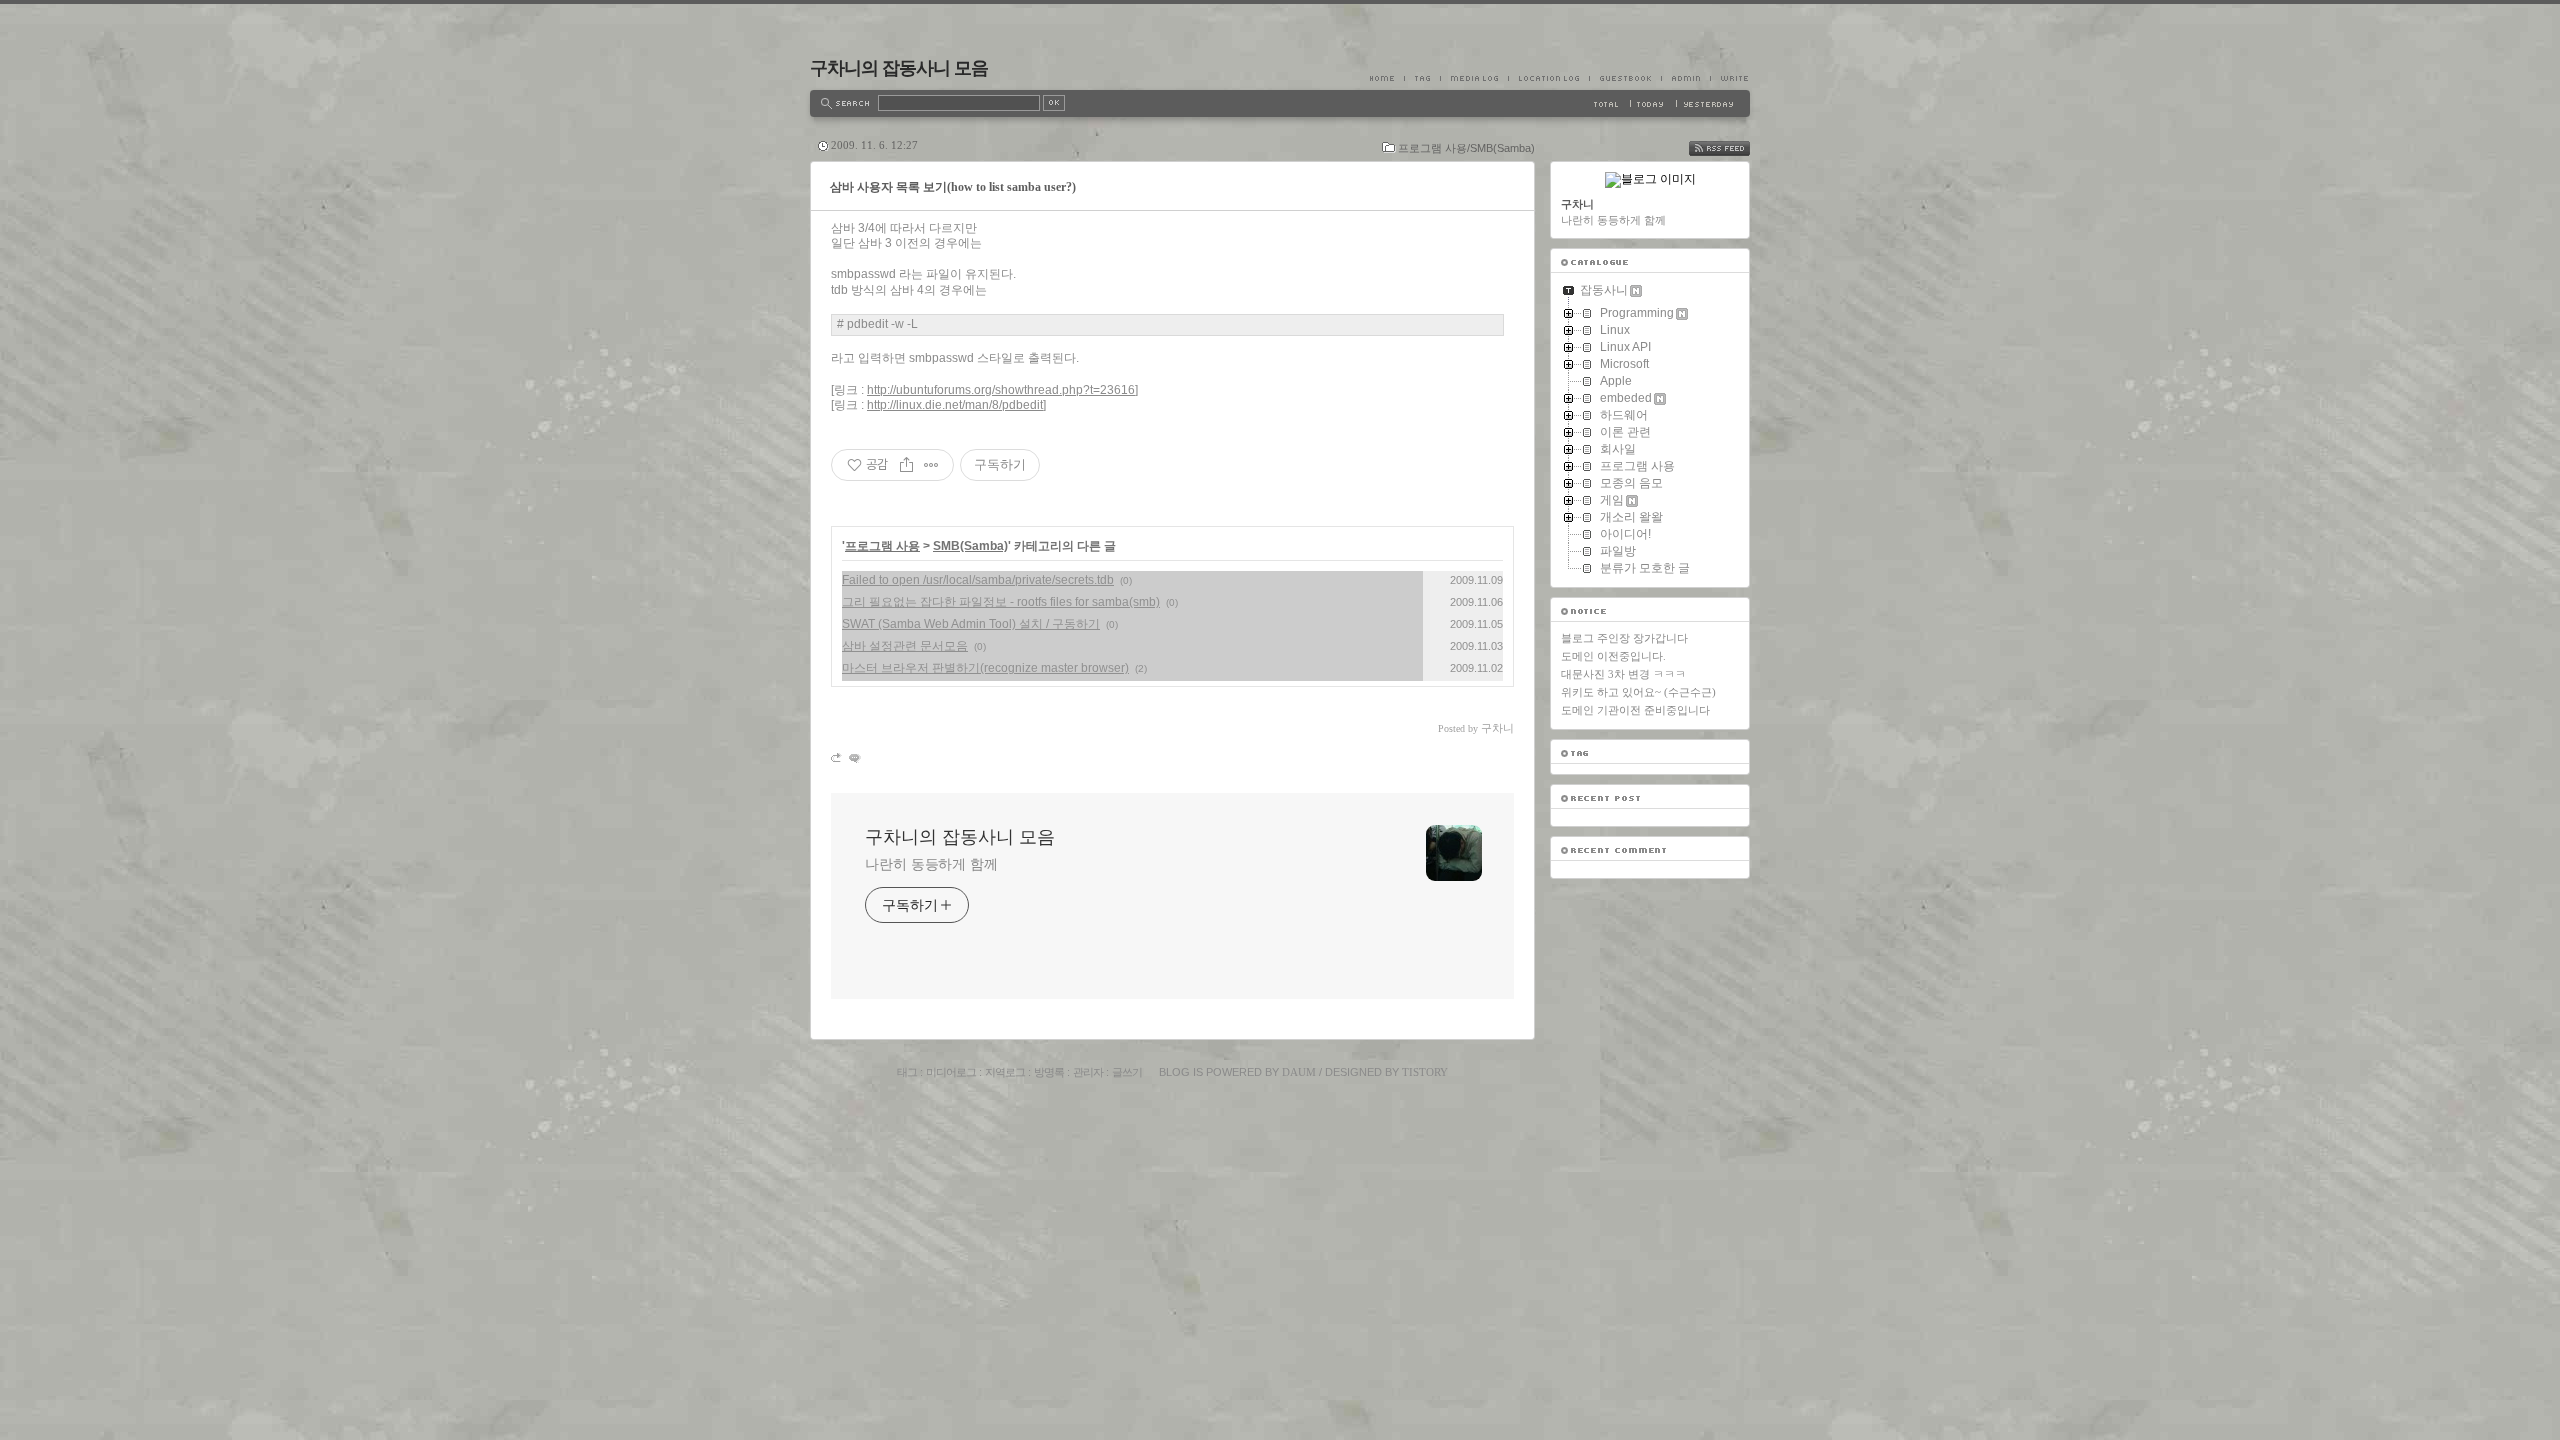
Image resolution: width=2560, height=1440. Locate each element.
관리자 (1088, 1072)
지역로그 (1005, 1072)
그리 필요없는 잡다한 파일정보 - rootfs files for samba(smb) (1001, 602)
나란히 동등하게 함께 (931, 864)
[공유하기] (906, 465)
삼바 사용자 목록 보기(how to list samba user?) (953, 187)
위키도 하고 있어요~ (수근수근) (1638, 692)
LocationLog (1548, 78)
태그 (907, 1072)
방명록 (1049, 1072)
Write (1730, 78)
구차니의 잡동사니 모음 (899, 68)
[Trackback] (837, 757)
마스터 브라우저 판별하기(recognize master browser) (985, 668)
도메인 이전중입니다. (1613, 656)
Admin (1685, 78)
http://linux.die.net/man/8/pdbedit (955, 405)
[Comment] (853, 757)
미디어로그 (951, 1072)
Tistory (1425, 1072)
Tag (1422, 78)
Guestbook (1625, 78)
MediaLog (1474, 78)
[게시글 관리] (931, 465)
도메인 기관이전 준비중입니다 (1635, 710)
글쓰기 (1127, 1072)
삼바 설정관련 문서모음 (905, 646)
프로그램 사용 (882, 546)
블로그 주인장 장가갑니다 (1624, 638)
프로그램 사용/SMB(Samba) (1466, 148)
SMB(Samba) (970, 546)
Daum (1299, 1072)
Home (1387, 78)
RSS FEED (1734, 148)
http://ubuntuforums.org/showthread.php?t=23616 (1001, 390)
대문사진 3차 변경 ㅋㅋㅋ (1623, 674)
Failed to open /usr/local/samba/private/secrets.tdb (978, 580)
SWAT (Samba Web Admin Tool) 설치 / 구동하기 (971, 624)
